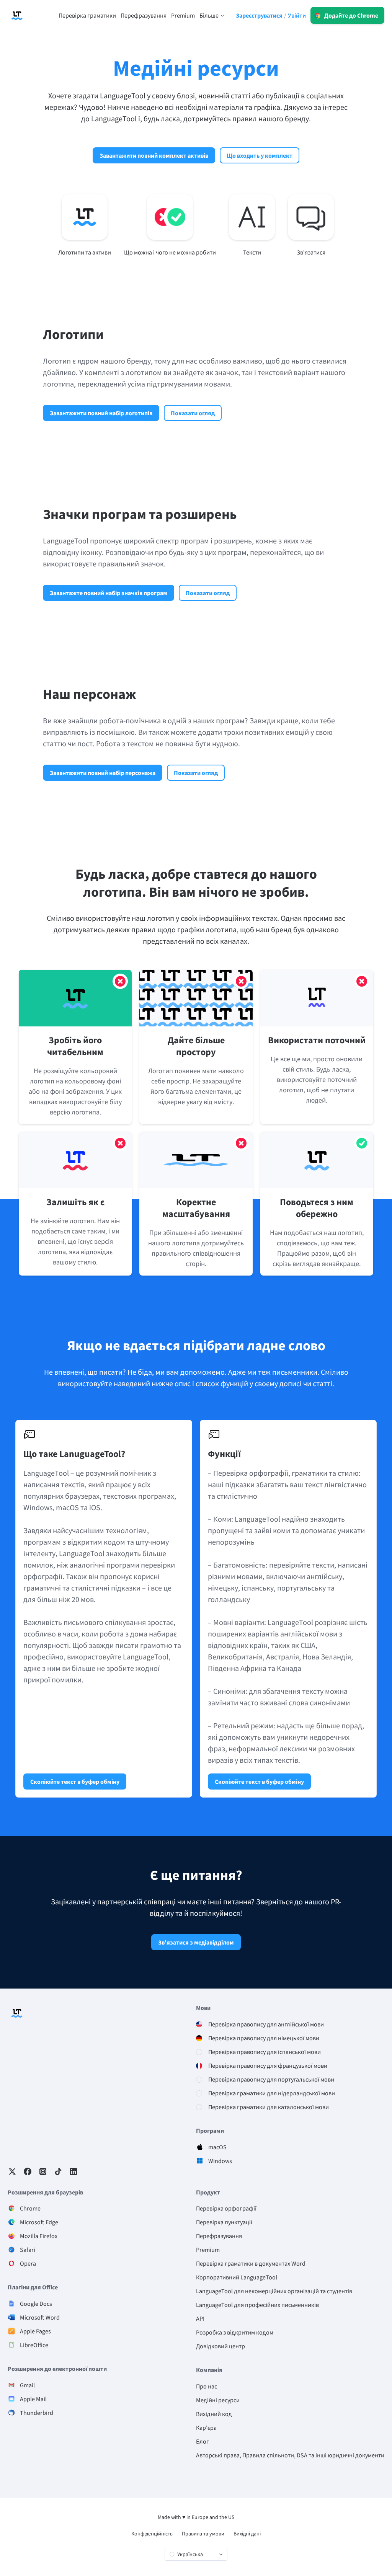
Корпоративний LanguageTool (237, 2277)
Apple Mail (33, 2399)
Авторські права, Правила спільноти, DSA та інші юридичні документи (290, 2455)
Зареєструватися (259, 15)
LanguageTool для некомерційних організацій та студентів (274, 2291)
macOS (217, 2147)
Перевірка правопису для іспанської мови (265, 2052)
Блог (203, 2441)
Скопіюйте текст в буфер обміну (75, 1782)
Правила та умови (203, 2534)
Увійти (297, 15)
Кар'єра (206, 2428)
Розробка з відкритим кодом (235, 2332)
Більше (209, 15)
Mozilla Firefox (39, 2236)
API (200, 2318)
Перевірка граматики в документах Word (251, 2263)
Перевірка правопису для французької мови (268, 2065)
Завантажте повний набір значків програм (109, 593)
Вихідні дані (247, 2534)
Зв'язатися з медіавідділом (196, 1942)
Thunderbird (37, 2413)
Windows (220, 2161)
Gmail (27, 2385)
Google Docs (36, 2304)
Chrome (30, 2208)
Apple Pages (35, 2331)
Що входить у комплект (260, 155)
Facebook (28, 2171)
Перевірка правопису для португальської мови (271, 2079)
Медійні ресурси (218, 2400)
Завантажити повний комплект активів (154, 155)
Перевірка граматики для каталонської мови (269, 2107)
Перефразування (219, 2236)
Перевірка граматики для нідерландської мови (272, 2093)
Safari (28, 2250)
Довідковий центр (220, 2346)
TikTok (58, 2171)
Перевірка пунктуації (224, 2222)
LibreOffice (34, 2345)
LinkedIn (73, 2171)
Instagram (43, 2171)
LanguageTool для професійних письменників (257, 2305)
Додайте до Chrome (351, 15)
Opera (28, 2263)
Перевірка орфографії (226, 2208)
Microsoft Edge (39, 2222)
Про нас (207, 2386)
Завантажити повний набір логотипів (101, 413)
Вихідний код (214, 2414)
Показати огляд (193, 413)
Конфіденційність (152, 2534)
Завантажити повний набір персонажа (103, 773)
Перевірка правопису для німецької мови (264, 2038)
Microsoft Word (40, 2317)
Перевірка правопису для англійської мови (266, 2024)
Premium (208, 2250)
